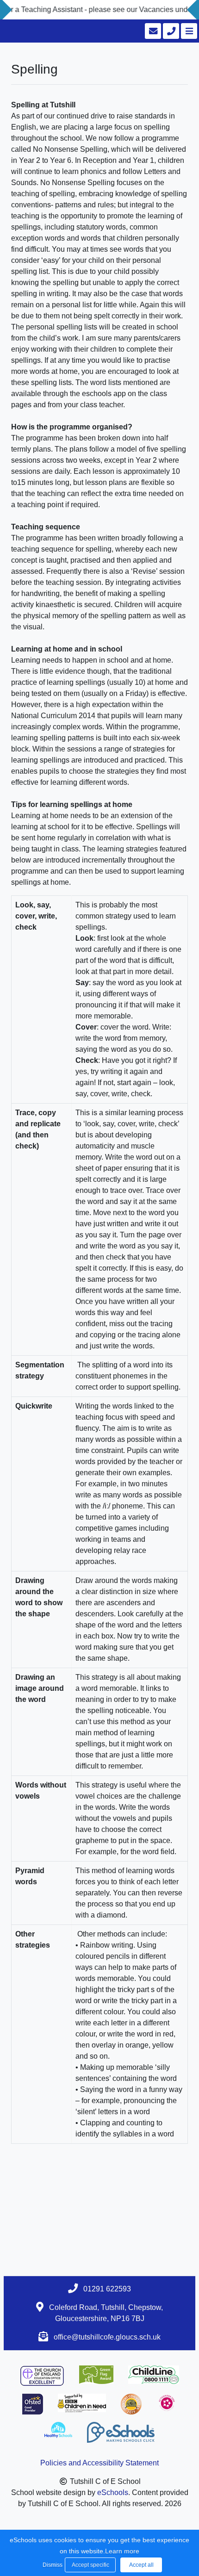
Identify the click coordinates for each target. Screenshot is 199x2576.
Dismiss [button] (51, 2565)
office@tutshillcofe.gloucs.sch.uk (107, 2337)
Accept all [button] (141, 2565)
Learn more (122, 2551)
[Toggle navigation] (188, 31)
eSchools (113, 2492)
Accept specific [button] (90, 2565)
